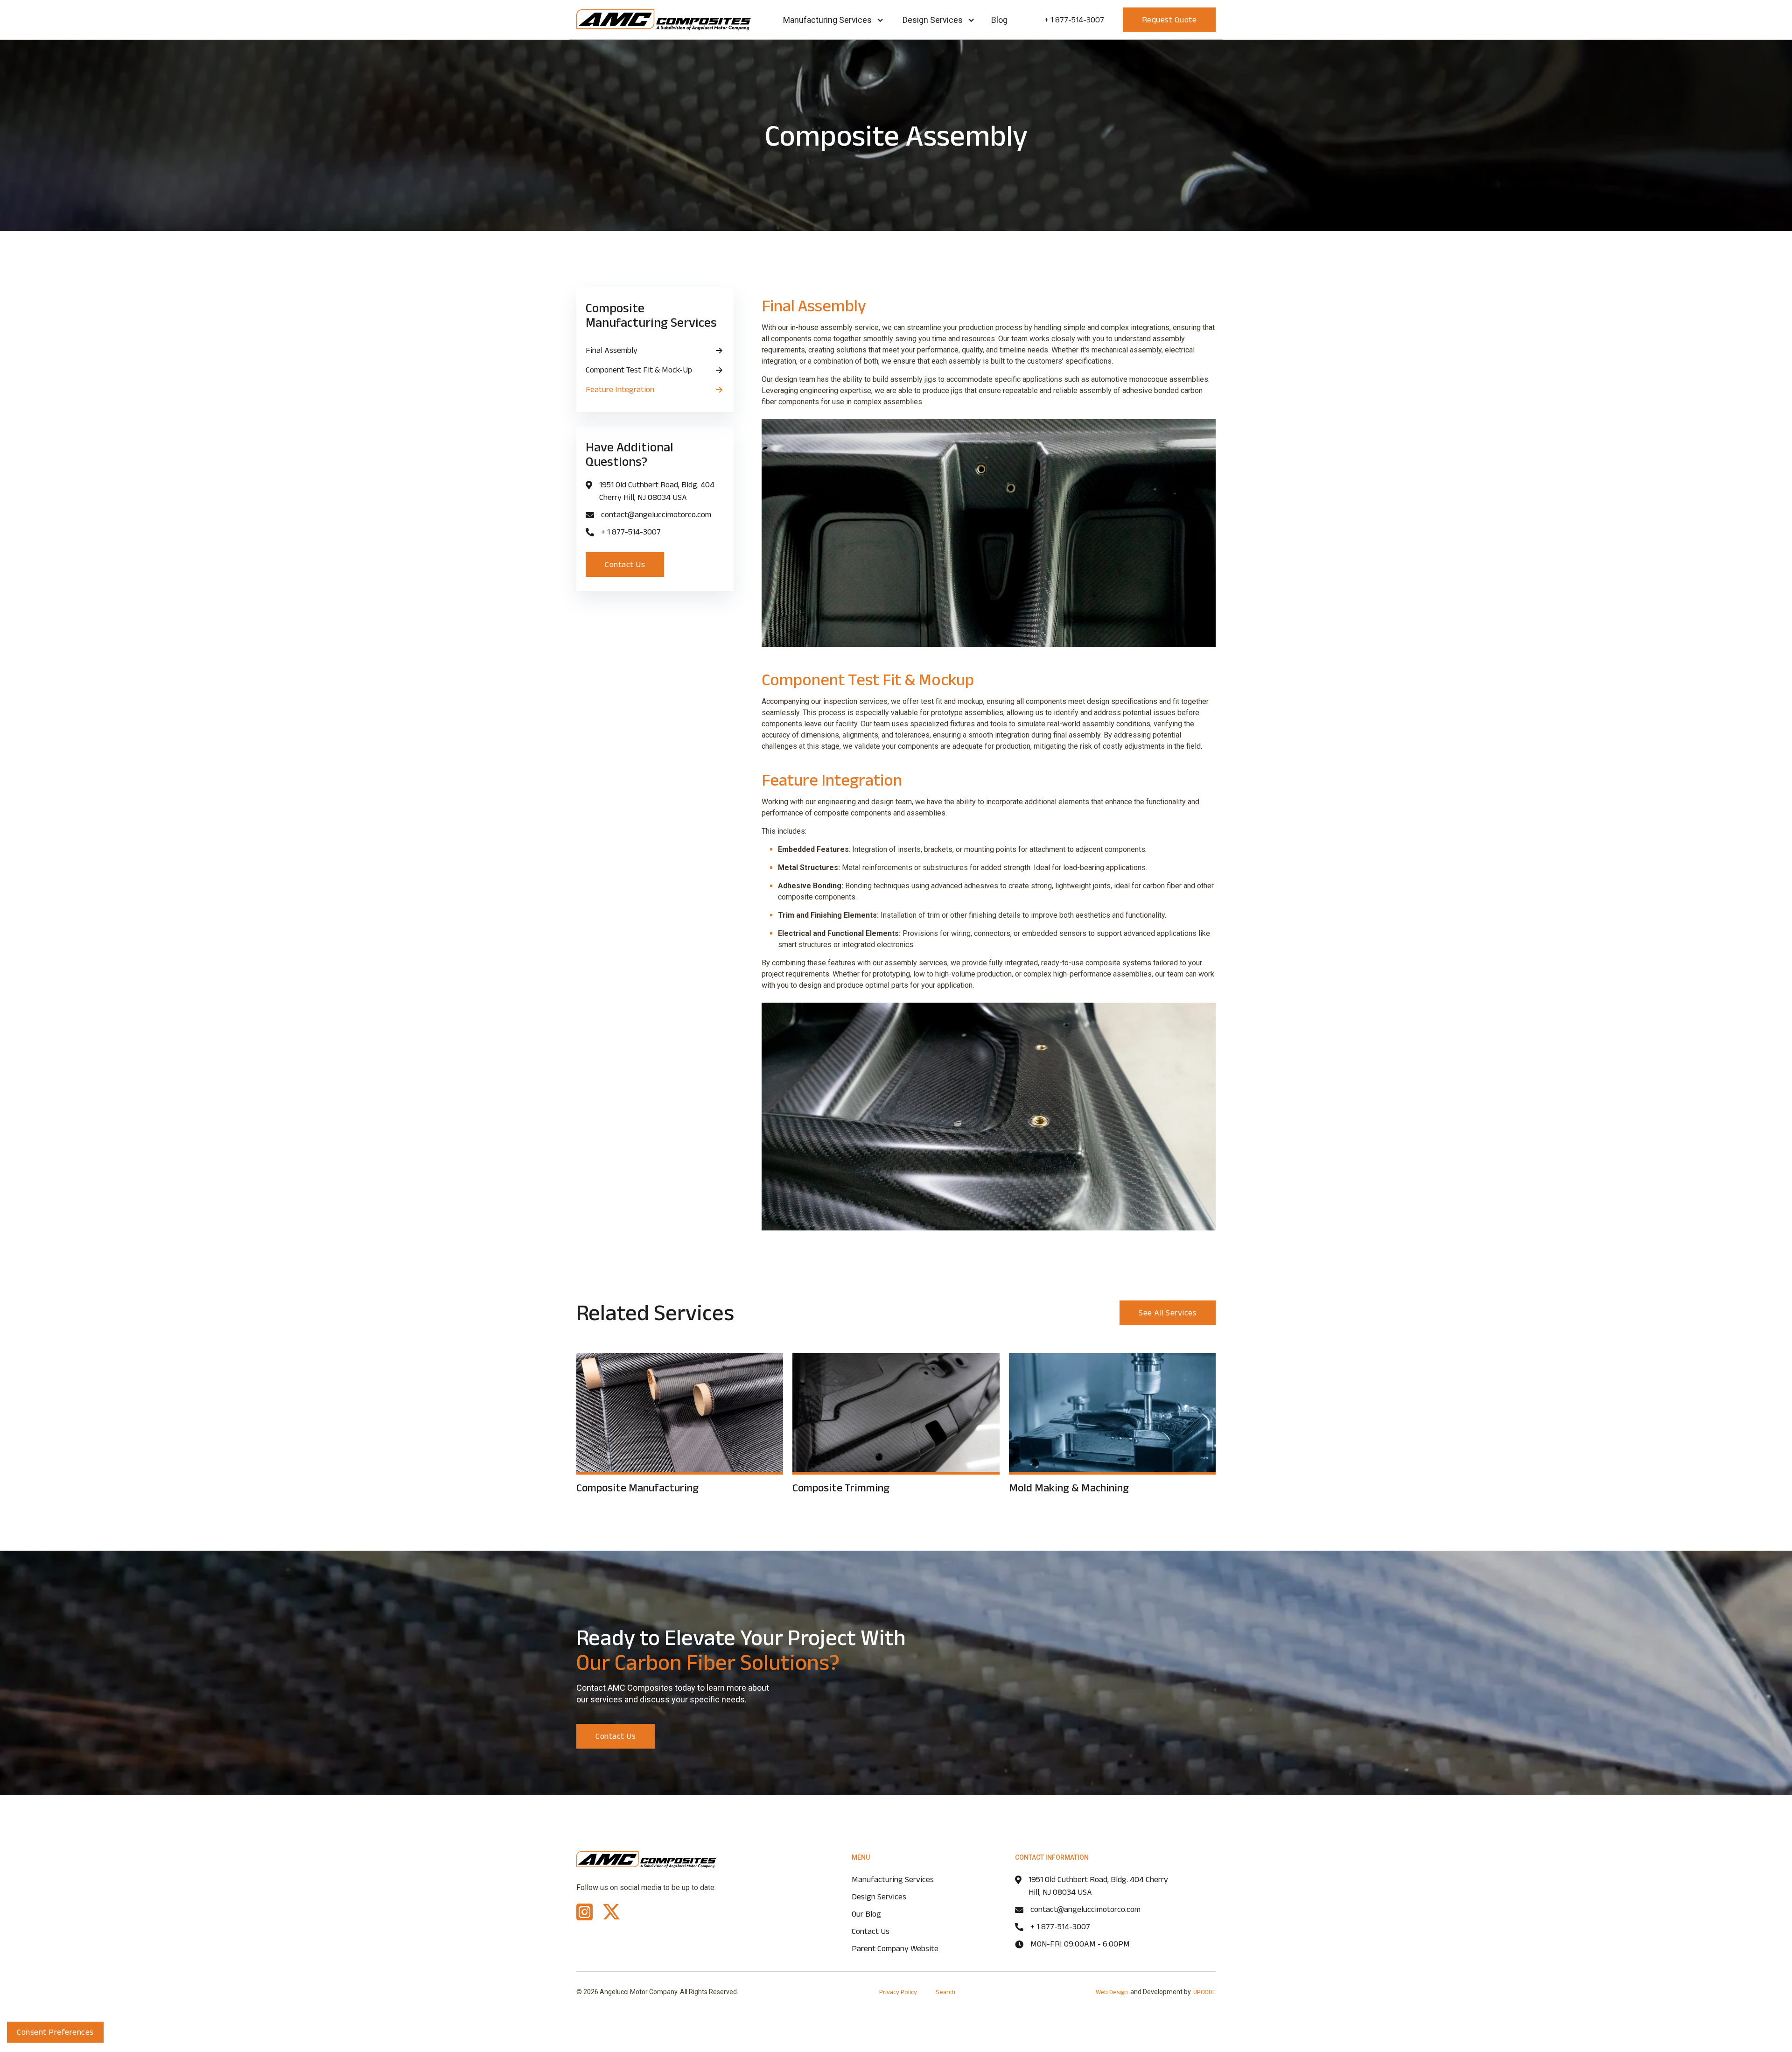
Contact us (616, 1736)
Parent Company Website (895, 1948)
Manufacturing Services (827, 20)
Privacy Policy (898, 1992)
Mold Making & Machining (1069, 1487)
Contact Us (625, 564)
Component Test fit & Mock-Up (639, 370)
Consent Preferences (55, 2032)
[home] (664, 20)
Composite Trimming (841, 1487)
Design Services (933, 20)
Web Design (1112, 1992)
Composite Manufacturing (637, 1487)
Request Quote (1169, 20)
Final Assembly (612, 350)
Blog (999, 20)
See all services (1168, 1313)
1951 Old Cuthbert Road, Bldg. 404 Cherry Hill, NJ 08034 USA (657, 491)
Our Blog (866, 1914)
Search (945, 1992)
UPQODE (1204, 1992)
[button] (833, 20)
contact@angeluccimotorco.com (656, 514)
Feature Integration (620, 389)
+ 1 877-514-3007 (1074, 20)
